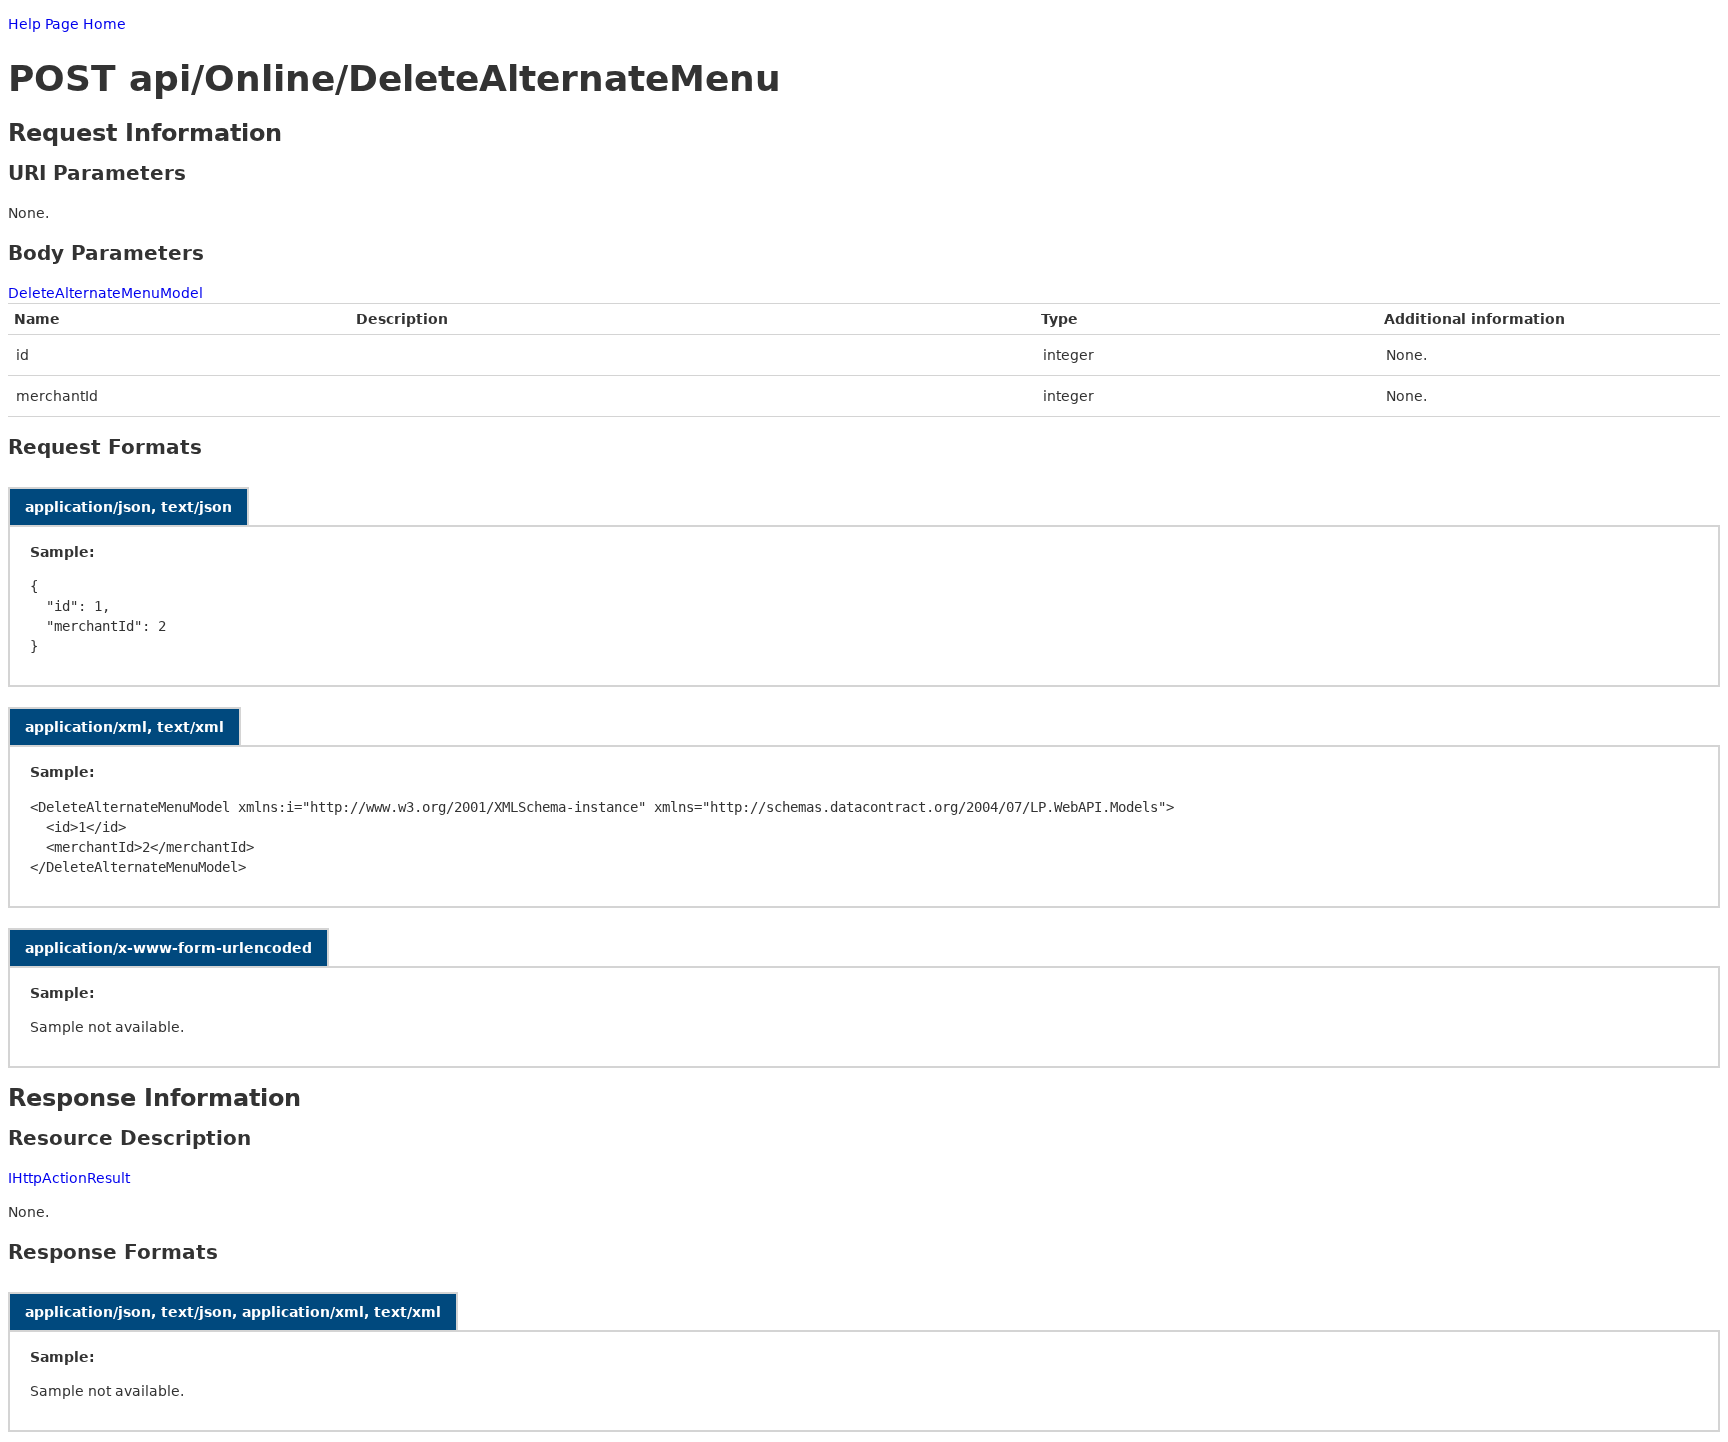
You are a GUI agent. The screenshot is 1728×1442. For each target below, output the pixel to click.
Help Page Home (67, 24)
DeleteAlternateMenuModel (105, 293)
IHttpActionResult (69, 1178)
